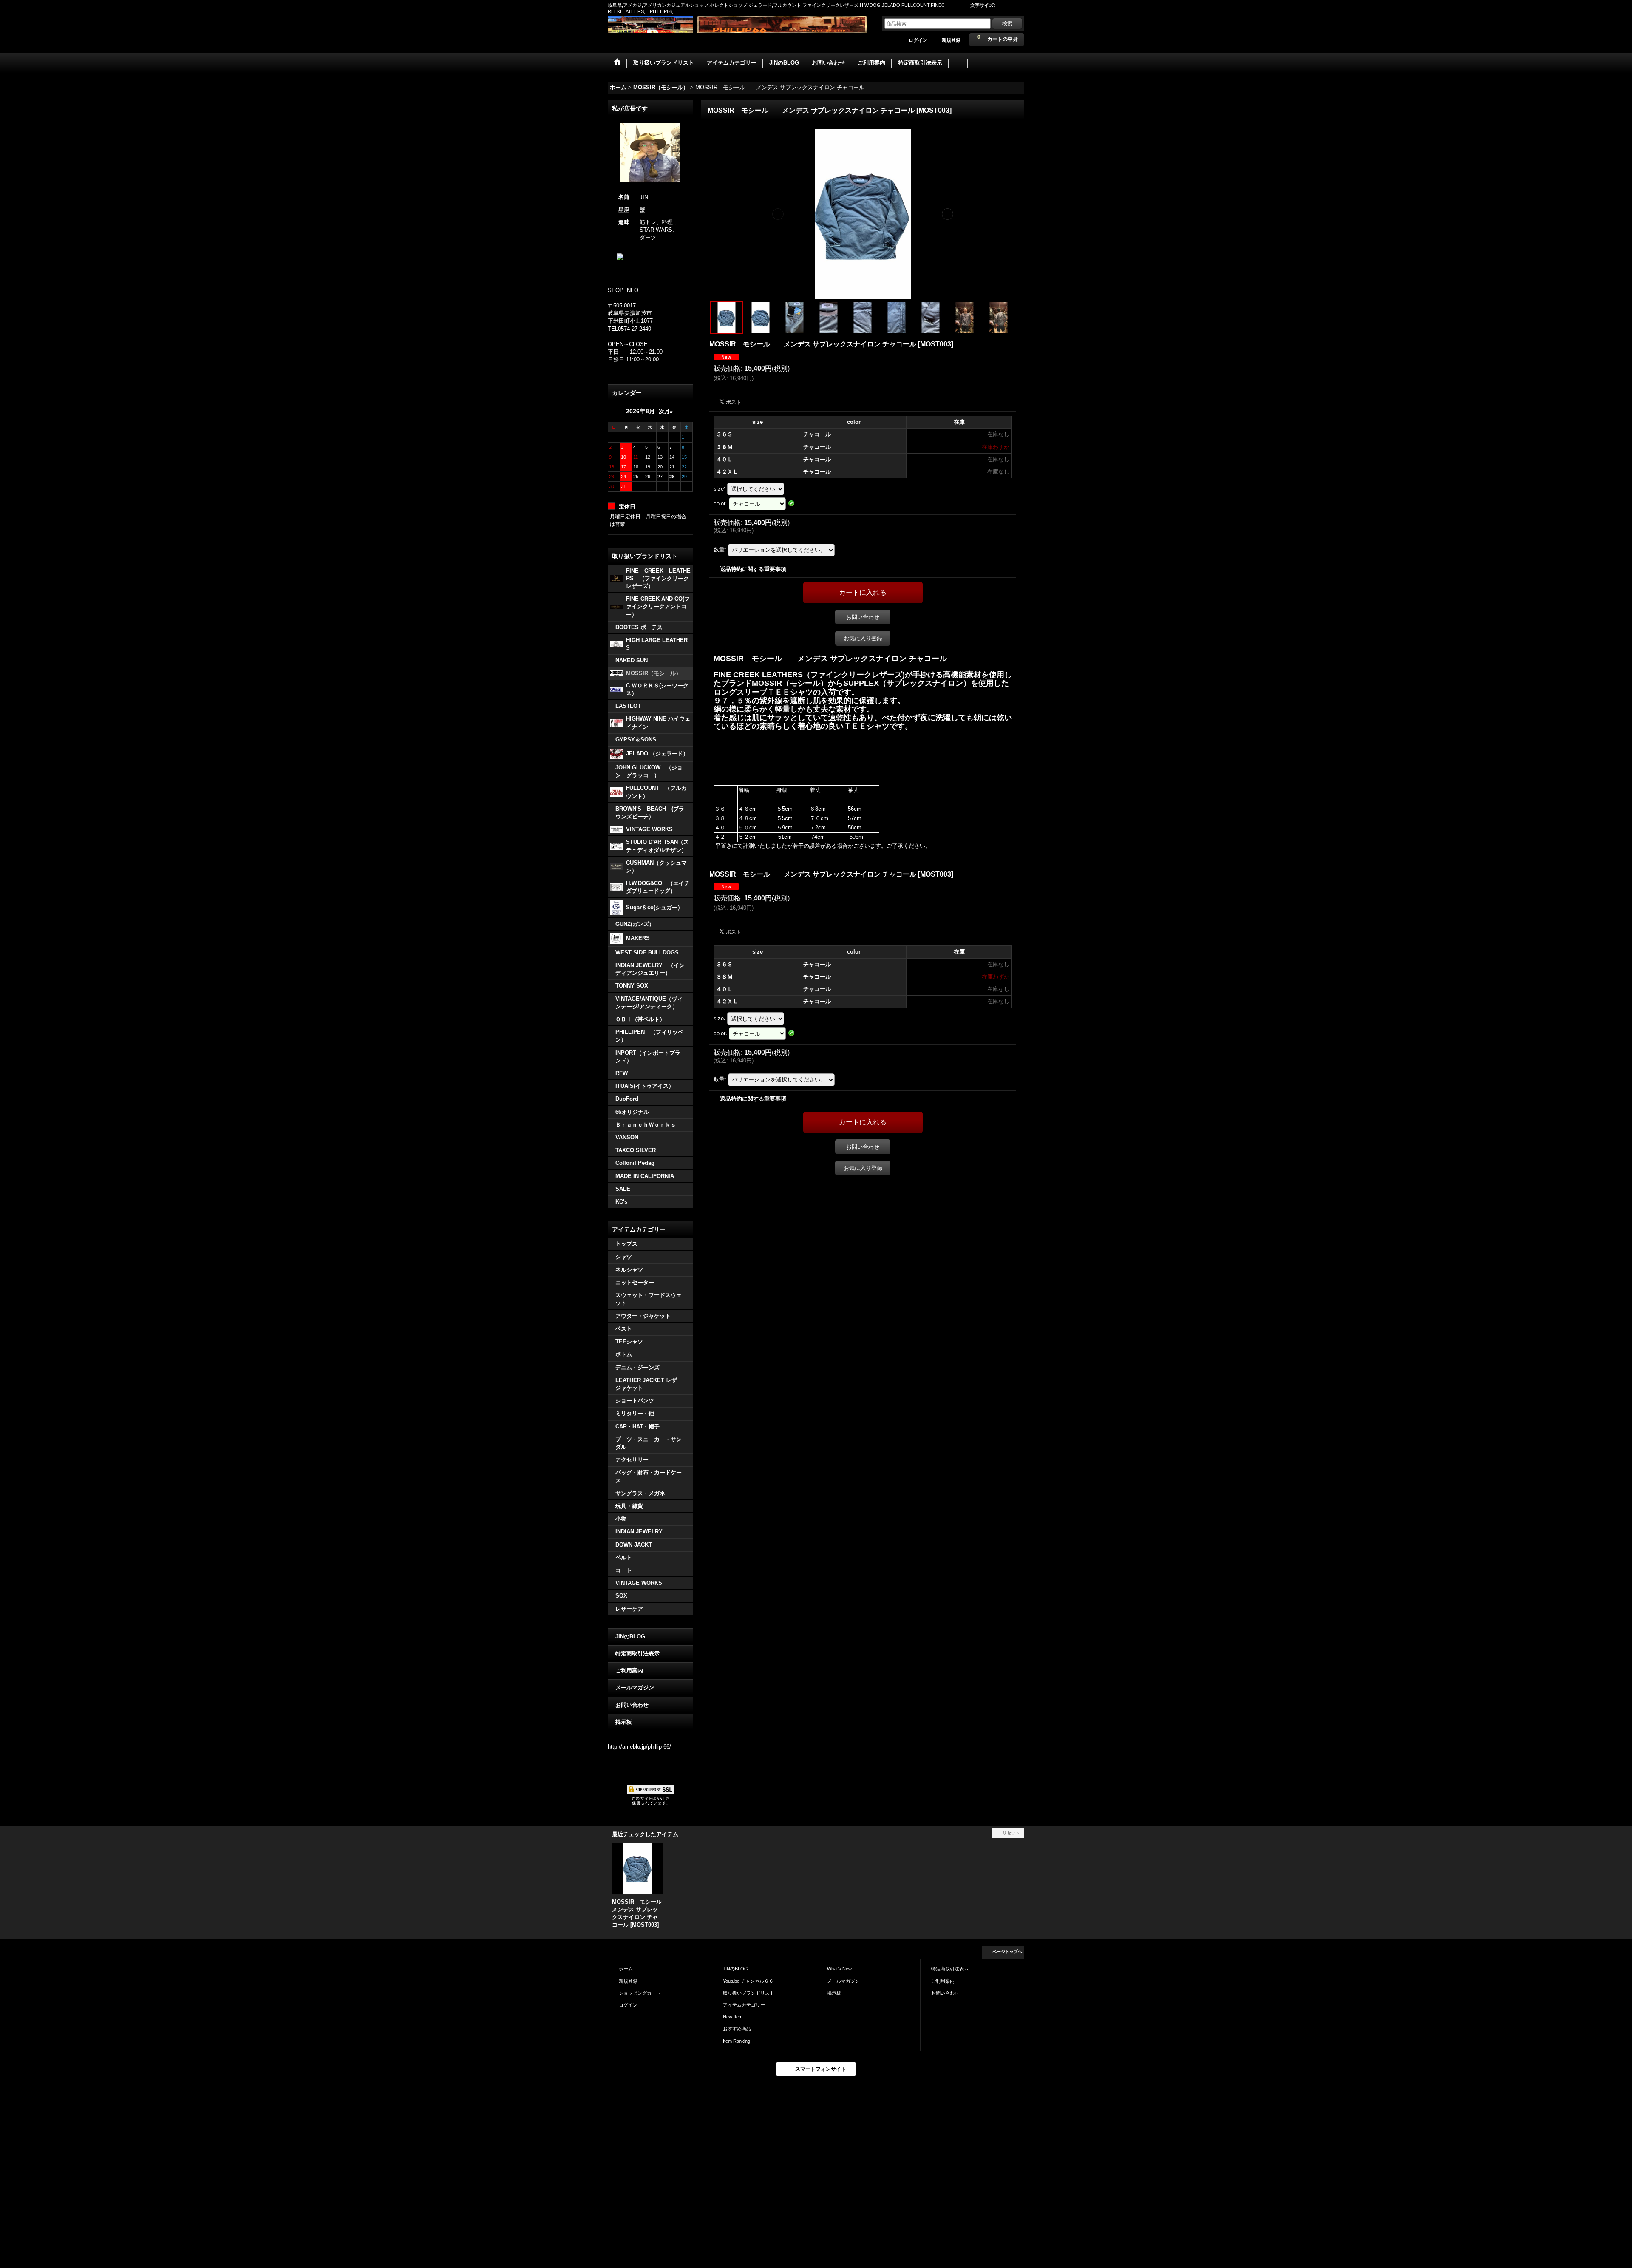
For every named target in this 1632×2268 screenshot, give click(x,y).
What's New (839, 1969)
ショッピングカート (640, 1993)
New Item (733, 2017)
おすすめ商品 (737, 2029)
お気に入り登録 (863, 638)
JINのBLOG (630, 1636)
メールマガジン (635, 1688)
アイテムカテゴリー (744, 2005)
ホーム (626, 1969)
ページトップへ (1007, 1952)
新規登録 (951, 40)
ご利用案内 (629, 1670)
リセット (1011, 1833)
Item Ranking (737, 2041)
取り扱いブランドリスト (749, 1993)
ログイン (918, 40)
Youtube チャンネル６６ (748, 1981)
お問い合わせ (632, 1705)
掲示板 (624, 1722)
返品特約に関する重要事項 (753, 569)
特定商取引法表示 (637, 1653)
